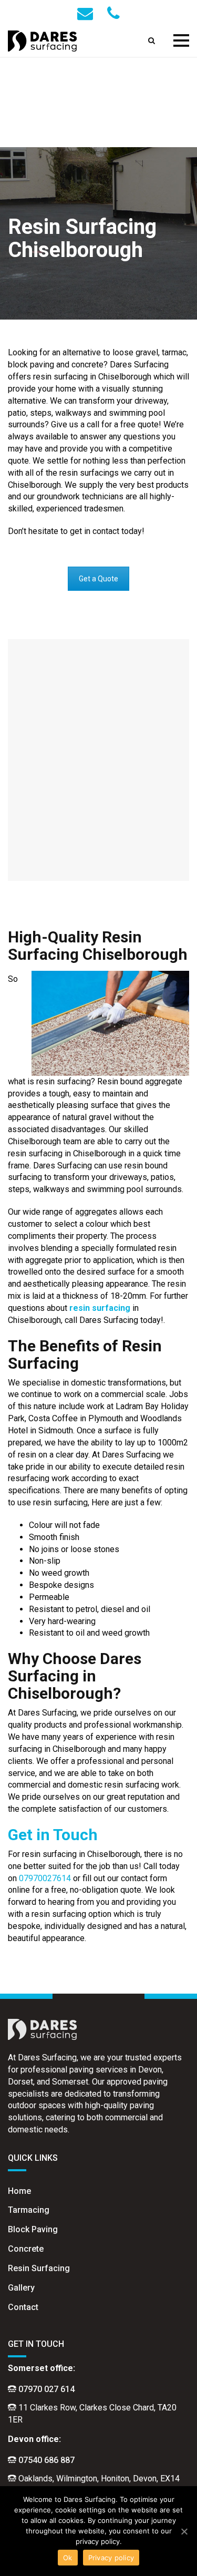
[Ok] (184, 2531)
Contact (23, 2307)
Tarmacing (29, 2210)
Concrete (26, 2249)
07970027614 (45, 1878)
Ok (68, 2558)
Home (19, 2191)
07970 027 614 (46, 2389)
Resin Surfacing (39, 2268)
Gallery (21, 2288)
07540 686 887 (46, 2460)
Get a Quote (98, 579)
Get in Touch (53, 1835)
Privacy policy (111, 2558)
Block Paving (33, 2229)
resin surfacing (100, 1308)
